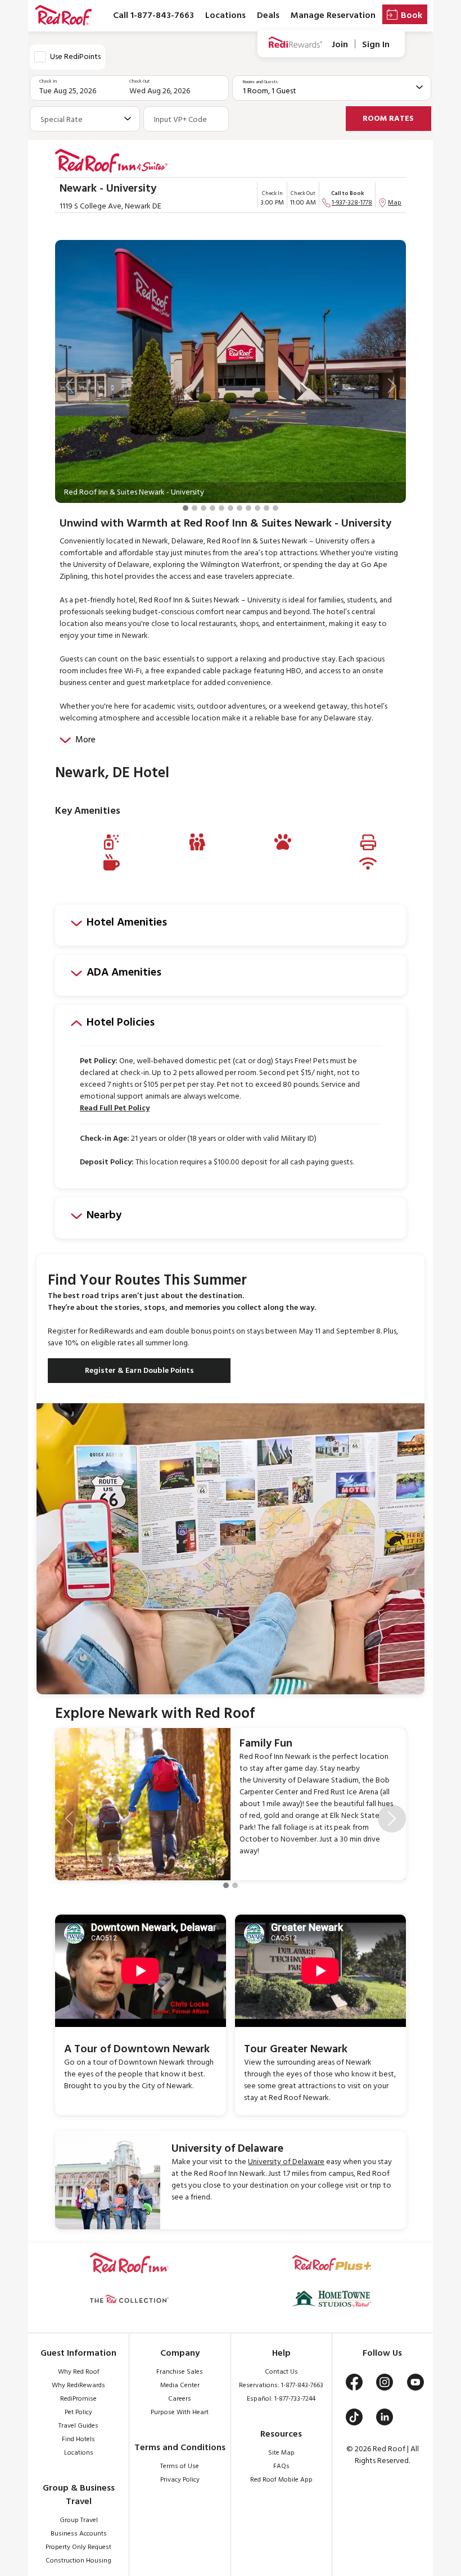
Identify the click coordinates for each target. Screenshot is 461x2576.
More (85, 740)
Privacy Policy (180, 2480)
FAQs (281, 2466)
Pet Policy (78, 2412)
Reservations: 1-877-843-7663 (281, 2385)
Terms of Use (180, 2466)
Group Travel (79, 2520)
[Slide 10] (266, 508)
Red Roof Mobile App (281, 2480)
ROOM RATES (388, 119)
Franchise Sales (180, 2372)
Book (412, 16)
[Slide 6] (231, 508)
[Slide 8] (248, 508)
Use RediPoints (75, 57)
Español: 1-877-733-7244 (281, 2399)
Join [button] (340, 45)
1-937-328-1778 (352, 203)
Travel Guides (78, 2426)
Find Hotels (78, 2439)
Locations (225, 16)
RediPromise (78, 2399)
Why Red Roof (79, 2372)
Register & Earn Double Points (139, 1371)
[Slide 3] (204, 508)
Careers (180, 2399)
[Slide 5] (222, 508)
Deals (268, 16)
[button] (69, 386)
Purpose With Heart (180, 2412)
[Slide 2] (195, 508)
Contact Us (281, 2372)
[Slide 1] (186, 508)
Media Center (180, 2385)
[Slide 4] (213, 508)
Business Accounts (79, 2534)
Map (395, 203)
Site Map (281, 2453)
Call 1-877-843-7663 (153, 16)
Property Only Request (78, 2547)
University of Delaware (286, 2162)
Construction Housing (78, 2561)
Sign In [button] (376, 45)
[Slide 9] (257, 508)
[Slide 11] (275, 508)
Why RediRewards (78, 2385)
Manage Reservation (333, 16)
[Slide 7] (239, 508)
